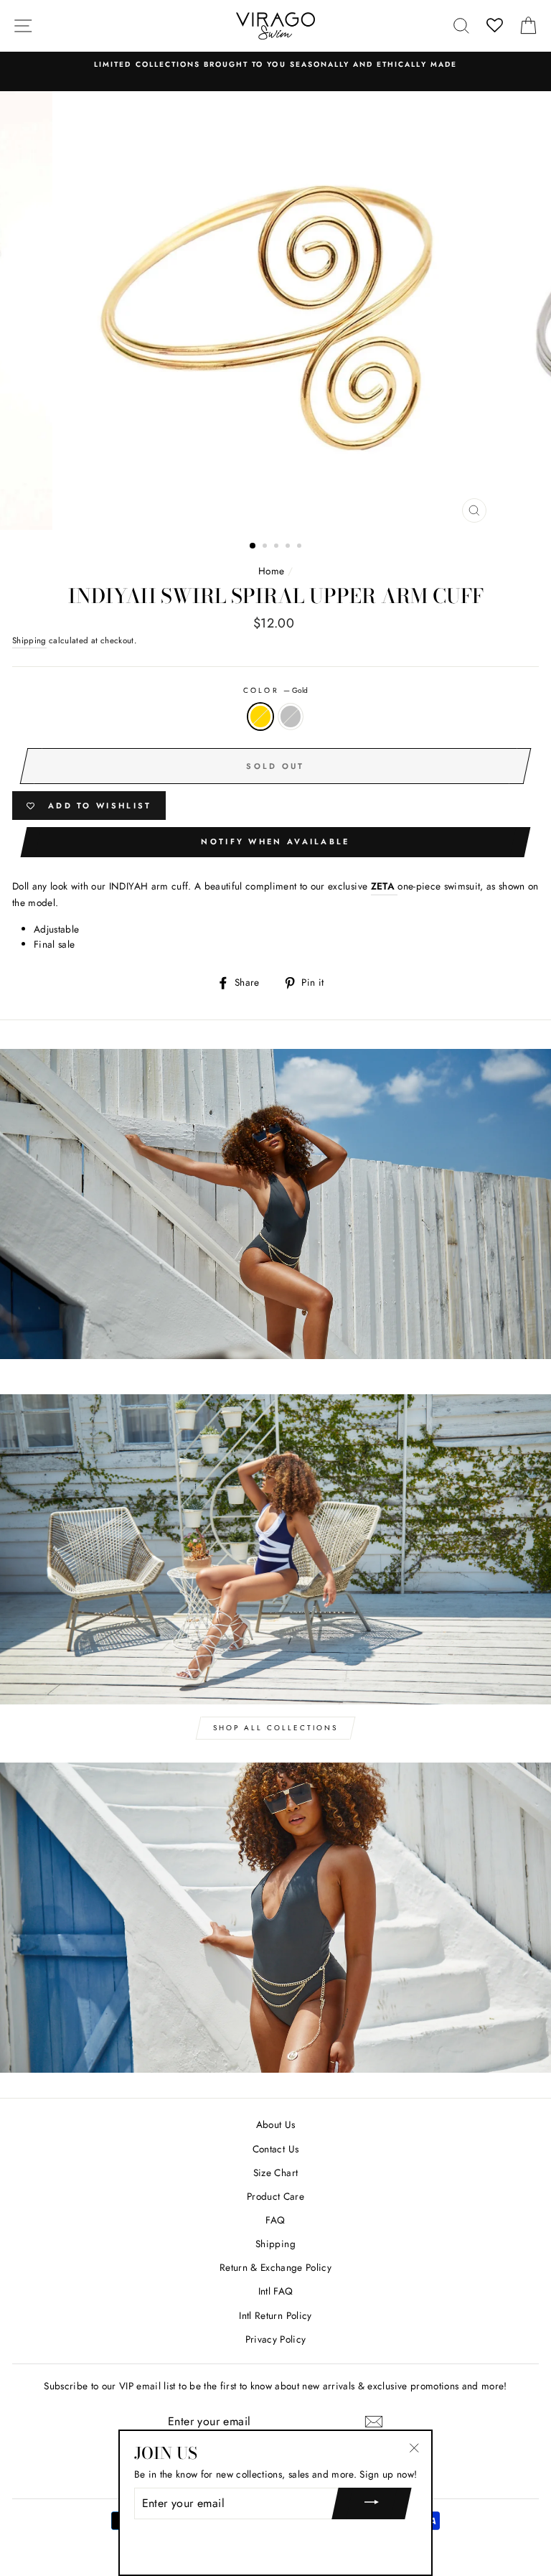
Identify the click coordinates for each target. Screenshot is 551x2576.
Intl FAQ (276, 2291)
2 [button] (266, 547)
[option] (275, 65)
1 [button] (253, 546)
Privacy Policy (276, 2339)
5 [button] (301, 547)
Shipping (29, 640)
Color (275, 690)
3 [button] (278, 547)
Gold (260, 717)
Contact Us (275, 2149)
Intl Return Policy (275, 2315)
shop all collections (275, 1728)
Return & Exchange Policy (275, 2267)
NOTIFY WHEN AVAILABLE (275, 841)
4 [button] (289, 547)
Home (271, 571)
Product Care (275, 2196)
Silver (291, 717)
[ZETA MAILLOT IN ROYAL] (396, 887)
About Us (276, 2124)
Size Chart (275, 2173)
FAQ (275, 2220)
